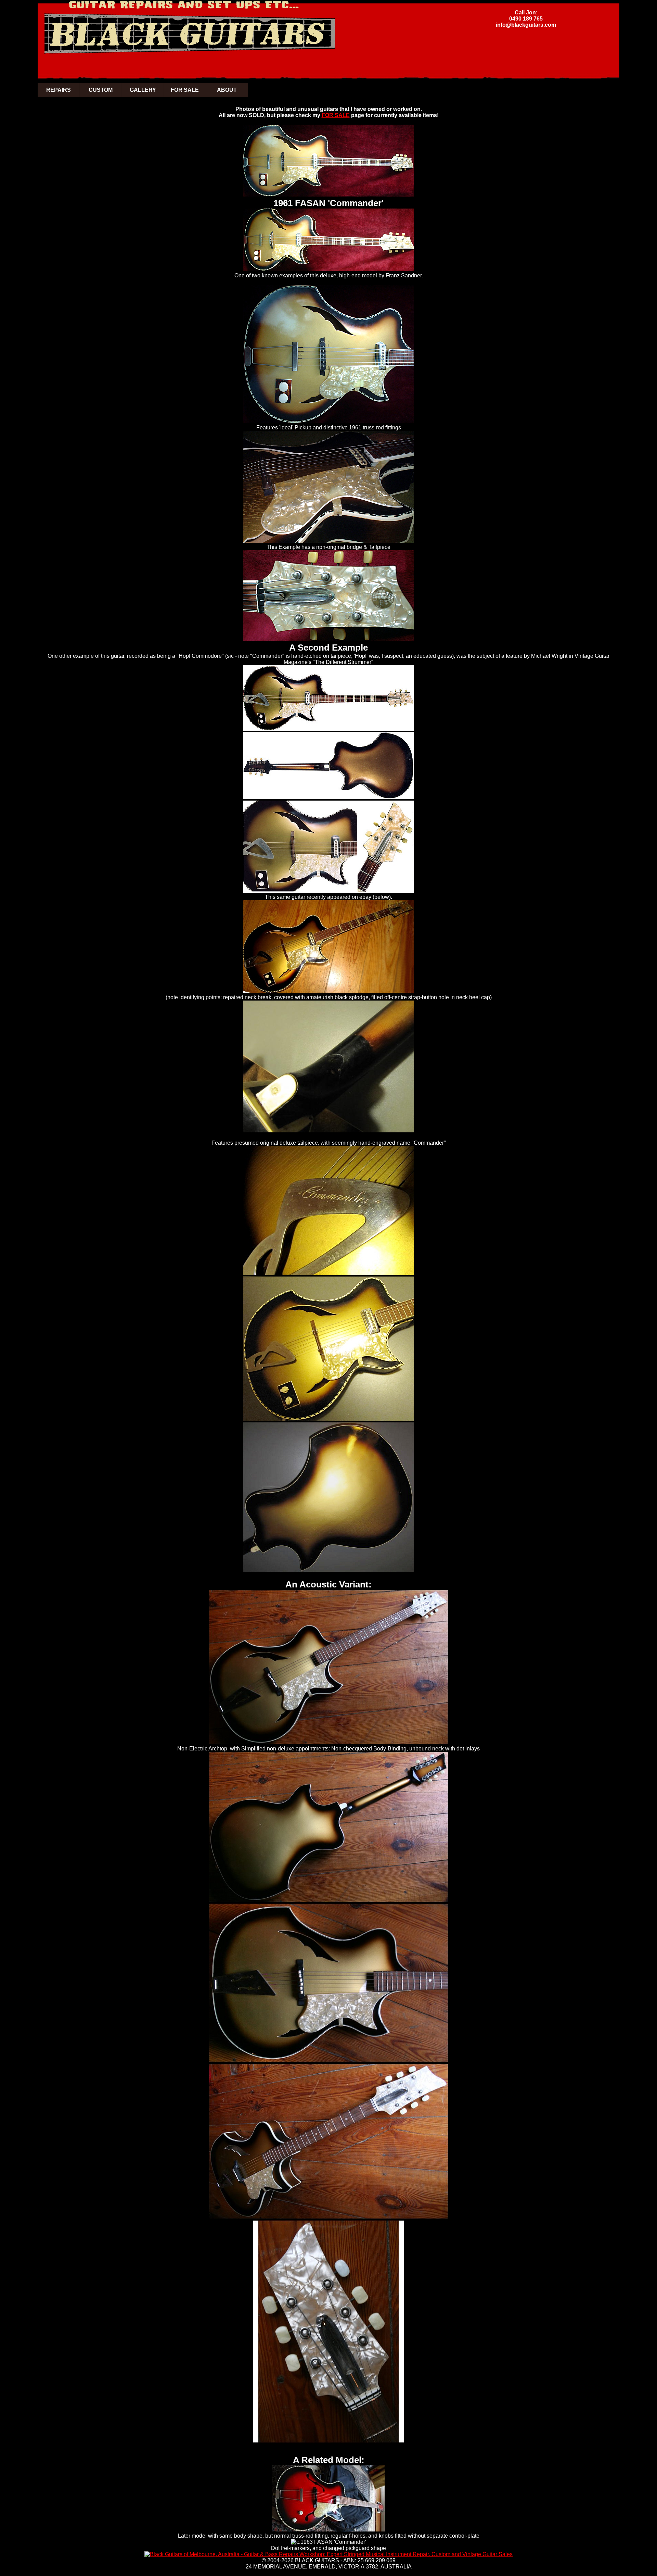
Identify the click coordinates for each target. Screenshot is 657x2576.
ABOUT (227, 90)
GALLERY (143, 90)
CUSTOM (101, 90)
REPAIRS (59, 90)
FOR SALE (185, 90)
